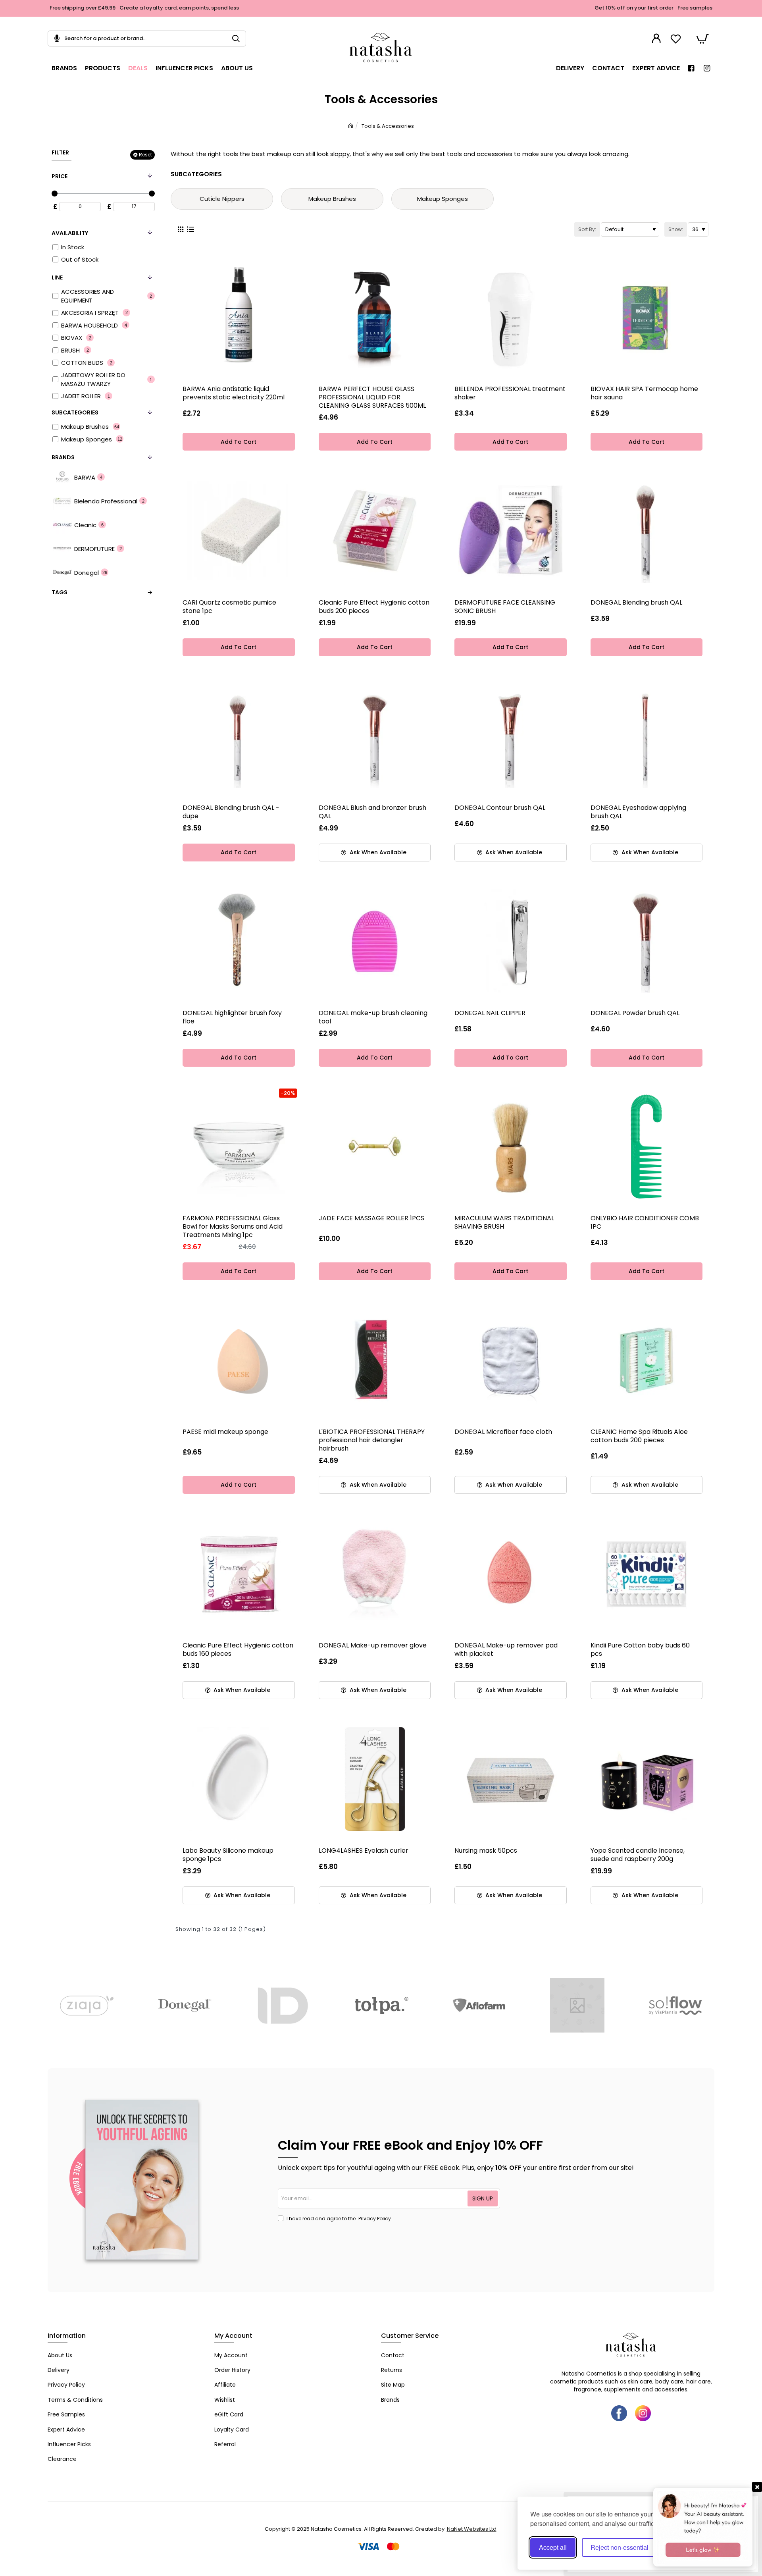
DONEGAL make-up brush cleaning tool (373, 1017)
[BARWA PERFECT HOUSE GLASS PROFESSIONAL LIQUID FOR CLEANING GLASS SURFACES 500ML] (375, 317)
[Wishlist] (677, 39)
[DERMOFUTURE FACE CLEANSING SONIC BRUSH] (511, 531)
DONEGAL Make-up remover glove (373, 1646)
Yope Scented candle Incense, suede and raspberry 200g (638, 1855)
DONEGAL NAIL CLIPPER (490, 1013)
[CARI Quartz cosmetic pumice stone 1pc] (239, 531)
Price (60, 176)
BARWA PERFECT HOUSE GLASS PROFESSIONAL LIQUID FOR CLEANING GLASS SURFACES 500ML (372, 398)
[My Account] (657, 39)
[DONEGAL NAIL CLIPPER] (511, 941)
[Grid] (180, 229)
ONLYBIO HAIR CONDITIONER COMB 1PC (645, 1223)
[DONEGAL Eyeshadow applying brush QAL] (647, 736)
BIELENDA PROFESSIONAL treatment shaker (510, 393)
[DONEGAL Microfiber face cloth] (511, 1360)
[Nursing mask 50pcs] (511, 1779)
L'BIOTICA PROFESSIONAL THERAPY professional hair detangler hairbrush (372, 1440)
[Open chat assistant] (703, 2527)
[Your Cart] (702, 39)
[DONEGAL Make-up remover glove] (375, 1574)
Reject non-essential (620, 2547)
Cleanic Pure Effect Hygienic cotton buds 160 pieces (238, 1650)
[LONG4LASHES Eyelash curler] (375, 1779)
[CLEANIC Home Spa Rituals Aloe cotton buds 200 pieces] (647, 1360)
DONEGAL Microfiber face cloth (503, 1432)
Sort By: (587, 229)
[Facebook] (619, 2413)
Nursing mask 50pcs (486, 1851)
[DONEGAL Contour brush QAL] (511, 736)
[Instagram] (643, 2413)
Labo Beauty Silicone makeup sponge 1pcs (228, 1855)
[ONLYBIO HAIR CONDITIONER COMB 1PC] (647, 1147)
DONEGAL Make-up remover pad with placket (506, 1650)
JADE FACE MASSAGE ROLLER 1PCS (371, 1219)
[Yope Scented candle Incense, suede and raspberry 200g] (647, 1779)
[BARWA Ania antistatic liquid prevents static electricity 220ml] (239, 317)
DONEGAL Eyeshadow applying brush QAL (638, 812)
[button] (239, 442)
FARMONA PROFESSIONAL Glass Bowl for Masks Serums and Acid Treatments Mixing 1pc (233, 1227)
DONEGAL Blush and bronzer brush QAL (372, 812)
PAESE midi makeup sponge (225, 1432)
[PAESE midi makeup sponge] (239, 1360)
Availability (70, 233)
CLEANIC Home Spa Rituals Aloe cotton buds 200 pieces (639, 1436)
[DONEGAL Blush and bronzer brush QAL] (375, 736)
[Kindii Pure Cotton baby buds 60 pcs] (647, 1574)
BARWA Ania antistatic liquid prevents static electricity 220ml (234, 393)
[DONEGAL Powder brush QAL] (647, 941)
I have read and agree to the (338, 2219)
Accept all (553, 2547)
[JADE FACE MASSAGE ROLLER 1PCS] (375, 1147)
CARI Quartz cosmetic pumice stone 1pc (229, 607)
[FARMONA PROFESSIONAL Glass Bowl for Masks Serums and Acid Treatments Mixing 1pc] (239, 1147)
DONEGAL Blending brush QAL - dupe (231, 812)
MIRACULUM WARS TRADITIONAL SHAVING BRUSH (504, 1223)
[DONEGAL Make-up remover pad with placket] (511, 1574)
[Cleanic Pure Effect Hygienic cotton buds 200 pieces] (375, 531)
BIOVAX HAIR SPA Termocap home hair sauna (644, 393)
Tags (60, 592)
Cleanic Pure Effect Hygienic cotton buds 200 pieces (374, 607)
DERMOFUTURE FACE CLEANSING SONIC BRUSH (505, 607)
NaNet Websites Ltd (472, 2529)
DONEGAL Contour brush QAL (500, 808)
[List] (190, 229)
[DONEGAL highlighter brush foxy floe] (239, 941)
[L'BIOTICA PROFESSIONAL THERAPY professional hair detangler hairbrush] (375, 1360)
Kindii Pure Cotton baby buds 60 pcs (640, 1650)
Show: (676, 229)
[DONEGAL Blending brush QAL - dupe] (239, 736)
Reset (145, 154)
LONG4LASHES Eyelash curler (364, 1851)
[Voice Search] (54, 39)
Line (57, 277)
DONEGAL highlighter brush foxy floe (232, 1017)
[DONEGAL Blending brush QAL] (647, 531)
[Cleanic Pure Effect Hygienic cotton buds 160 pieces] (239, 1574)
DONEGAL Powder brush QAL (635, 1013)
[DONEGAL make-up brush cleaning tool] (375, 941)
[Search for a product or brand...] (239, 39)
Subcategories (75, 412)
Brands (63, 457)
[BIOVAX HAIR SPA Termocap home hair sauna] (647, 317)
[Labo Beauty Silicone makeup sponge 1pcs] (239, 1779)
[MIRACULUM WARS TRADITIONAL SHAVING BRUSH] (511, 1147)
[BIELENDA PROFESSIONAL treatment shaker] (511, 317)
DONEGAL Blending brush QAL (636, 603)
